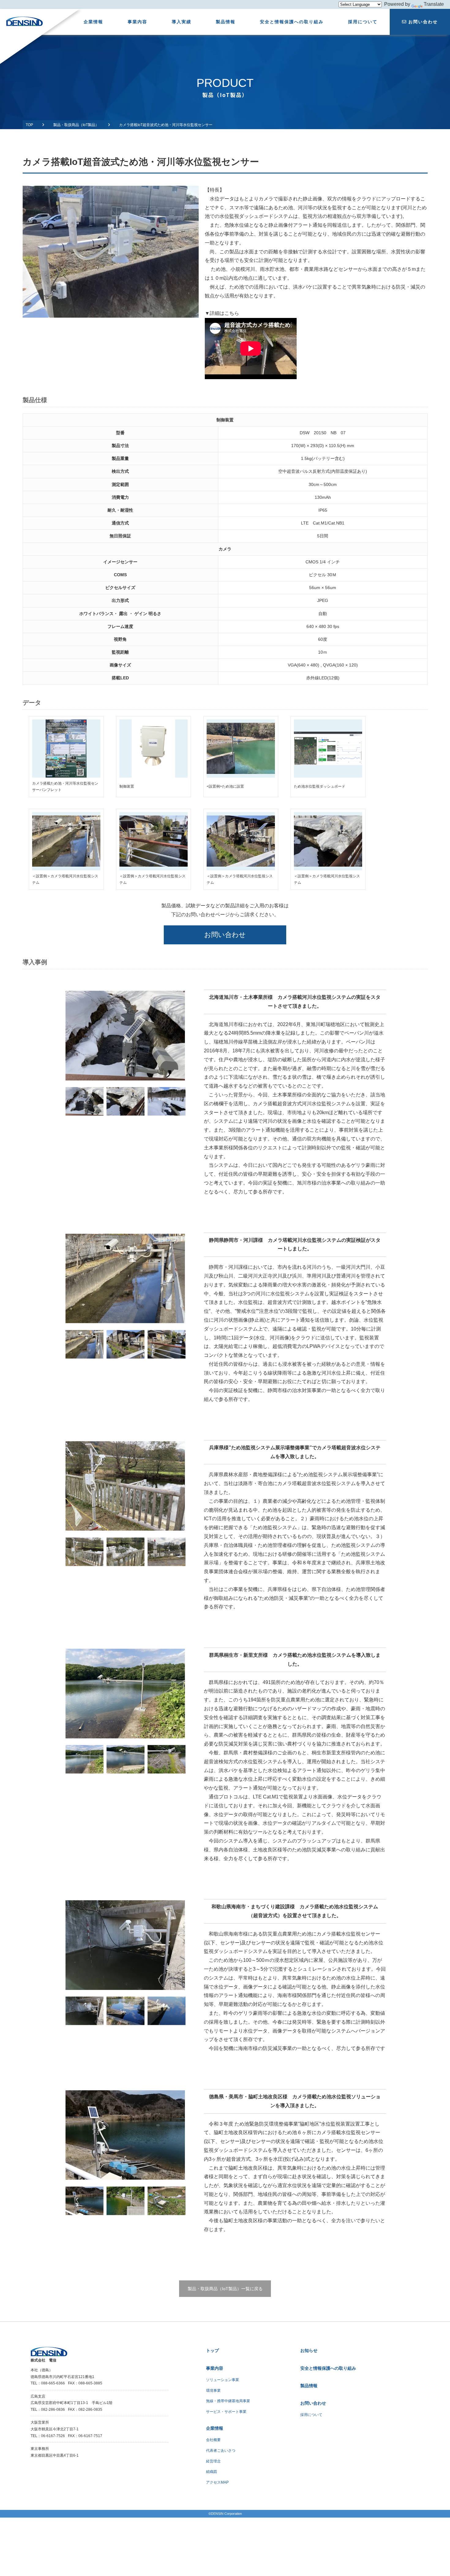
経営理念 (213, 2461)
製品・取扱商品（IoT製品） (76, 125)
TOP (29, 125)
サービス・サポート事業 (226, 2412)
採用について (363, 22)
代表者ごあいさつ (221, 2451)
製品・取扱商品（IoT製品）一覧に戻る (225, 2289)
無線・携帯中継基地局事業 (228, 2401)
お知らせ (309, 2350)
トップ (212, 2350)
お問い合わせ (423, 22)
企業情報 (93, 22)
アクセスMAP (217, 2482)
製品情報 (226, 22)
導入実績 (182, 22)
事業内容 (137, 22)
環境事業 (213, 2391)
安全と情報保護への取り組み (292, 22)
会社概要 (213, 2440)
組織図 (212, 2472)
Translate (434, 4)
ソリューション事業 (223, 2380)
